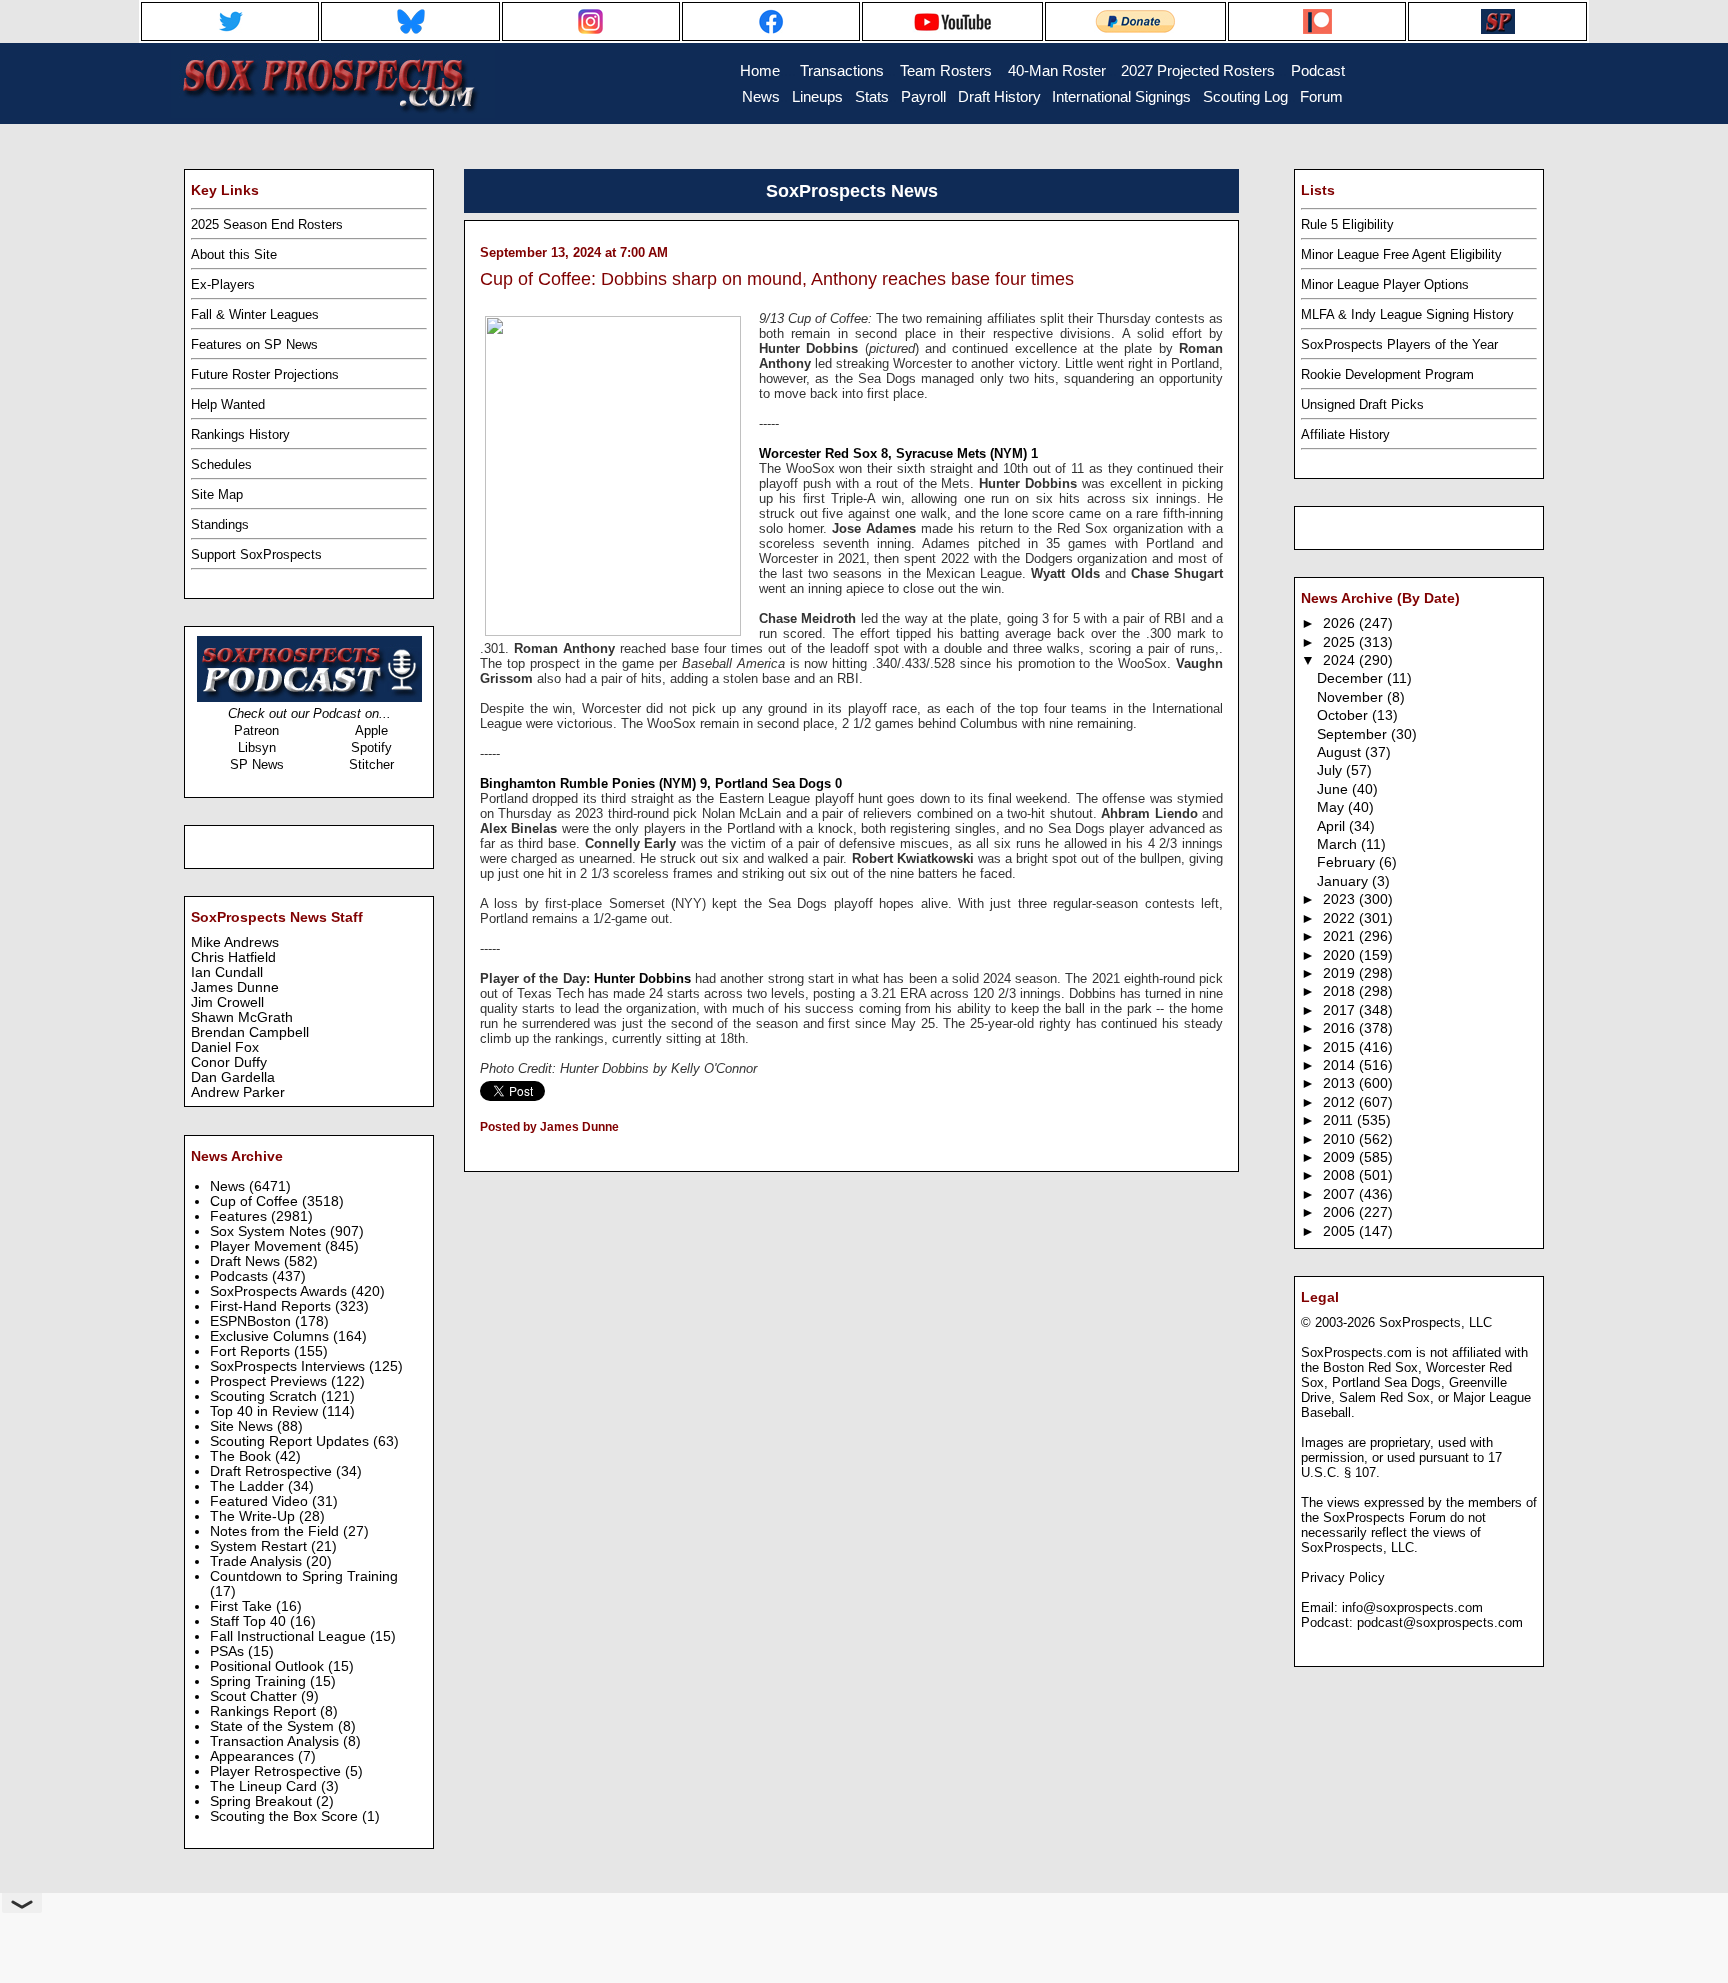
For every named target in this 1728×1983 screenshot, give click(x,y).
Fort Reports (252, 1351)
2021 (1341, 936)
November (1352, 697)
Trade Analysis (258, 1561)
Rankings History (240, 434)
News (229, 1186)
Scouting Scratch (265, 1396)
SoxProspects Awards (280, 1291)
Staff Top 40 (250, 1621)
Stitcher (371, 764)
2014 (1341, 1065)
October (1344, 715)
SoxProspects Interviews (289, 1366)
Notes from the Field (276, 1531)
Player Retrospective (277, 1771)
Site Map (217, 494)
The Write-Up (254, 1516)
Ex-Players (223, 284)
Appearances (254, 1756)
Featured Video (261, 1501)
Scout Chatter (255, 1696)
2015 (1341, 1047)
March (1339, 844)
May (1332, 807)
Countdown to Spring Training (304, 1576)
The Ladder (249, 1486)
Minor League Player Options (1385, 284)
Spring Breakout (263, 1801)
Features (240, 1216)
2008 (1341, 1175)
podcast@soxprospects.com (1440, 1622)
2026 (1341, 623)
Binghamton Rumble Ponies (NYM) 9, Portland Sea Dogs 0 (661, 783)
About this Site (234, 254)
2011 (1340, 1120)
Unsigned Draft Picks (1362, 404)
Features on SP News (254, 344)
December (1352, 678)
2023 (1341, 899)
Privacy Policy (1343, 1577)
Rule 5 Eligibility (1347, 224)
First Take (243, 1606)
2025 (1341, 642)
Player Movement (267, 1246)
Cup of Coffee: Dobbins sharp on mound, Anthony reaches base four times (777, 279)
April (1333, 826)
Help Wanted (228, 404)
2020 (1341, 955)
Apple (371, 730)
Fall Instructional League (290, 1636)
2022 (1341, 918)
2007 (1341, 1194)
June (1334, 789)
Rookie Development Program (1387, 374)
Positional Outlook (269, 1666)
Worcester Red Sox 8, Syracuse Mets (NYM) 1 (898, 453)
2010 (1341, 1139)
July (1331, 770)
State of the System (274, 1726)
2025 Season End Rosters (267, 224)
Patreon (256, 730)
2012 (1341, 1102)
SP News (257, 764)
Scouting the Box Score (286, 1816)
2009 (1341, 1157)
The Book (242, 1456)
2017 (1341, 1010)
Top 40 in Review (266, 1411)
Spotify (371, 747)
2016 (1341, 1028)
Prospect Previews (270, 1381)
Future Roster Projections (265, 374)
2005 (1341, 1231)
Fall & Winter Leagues (255, 314)
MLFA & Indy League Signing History (1407, 314)
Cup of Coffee (256, 1201)
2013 (1341, 1083)
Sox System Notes (270, 1231)
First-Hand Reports (272, 1306)
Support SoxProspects (256, 554)
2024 (1341, 660)
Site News (243, 1426)
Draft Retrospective (273, 1471)
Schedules (221, 464)
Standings (220, 524)
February (1348, 862)
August (1341, 752)
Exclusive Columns (271, 1336)
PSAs (229, 1651)
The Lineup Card (265, 1786)
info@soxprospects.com (1412, 1607)
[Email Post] (481, 1153)
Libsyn (257, 747)
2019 (1341, 973)
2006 (1341, 1212)
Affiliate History (1345, 434)
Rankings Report (265, 1711)
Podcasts (241, 1276)
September (1354, 734)
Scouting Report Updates (291, 1441)
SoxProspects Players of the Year (1399, 344)
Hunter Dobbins (642, 978)
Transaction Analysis (276, 1741)
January (1344, 881)
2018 (1341, 991)
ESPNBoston (252, 1321)
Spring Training (260, 1681)
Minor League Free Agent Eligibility (1401, 254)
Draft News (247, 1261)
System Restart (260, 1546)
